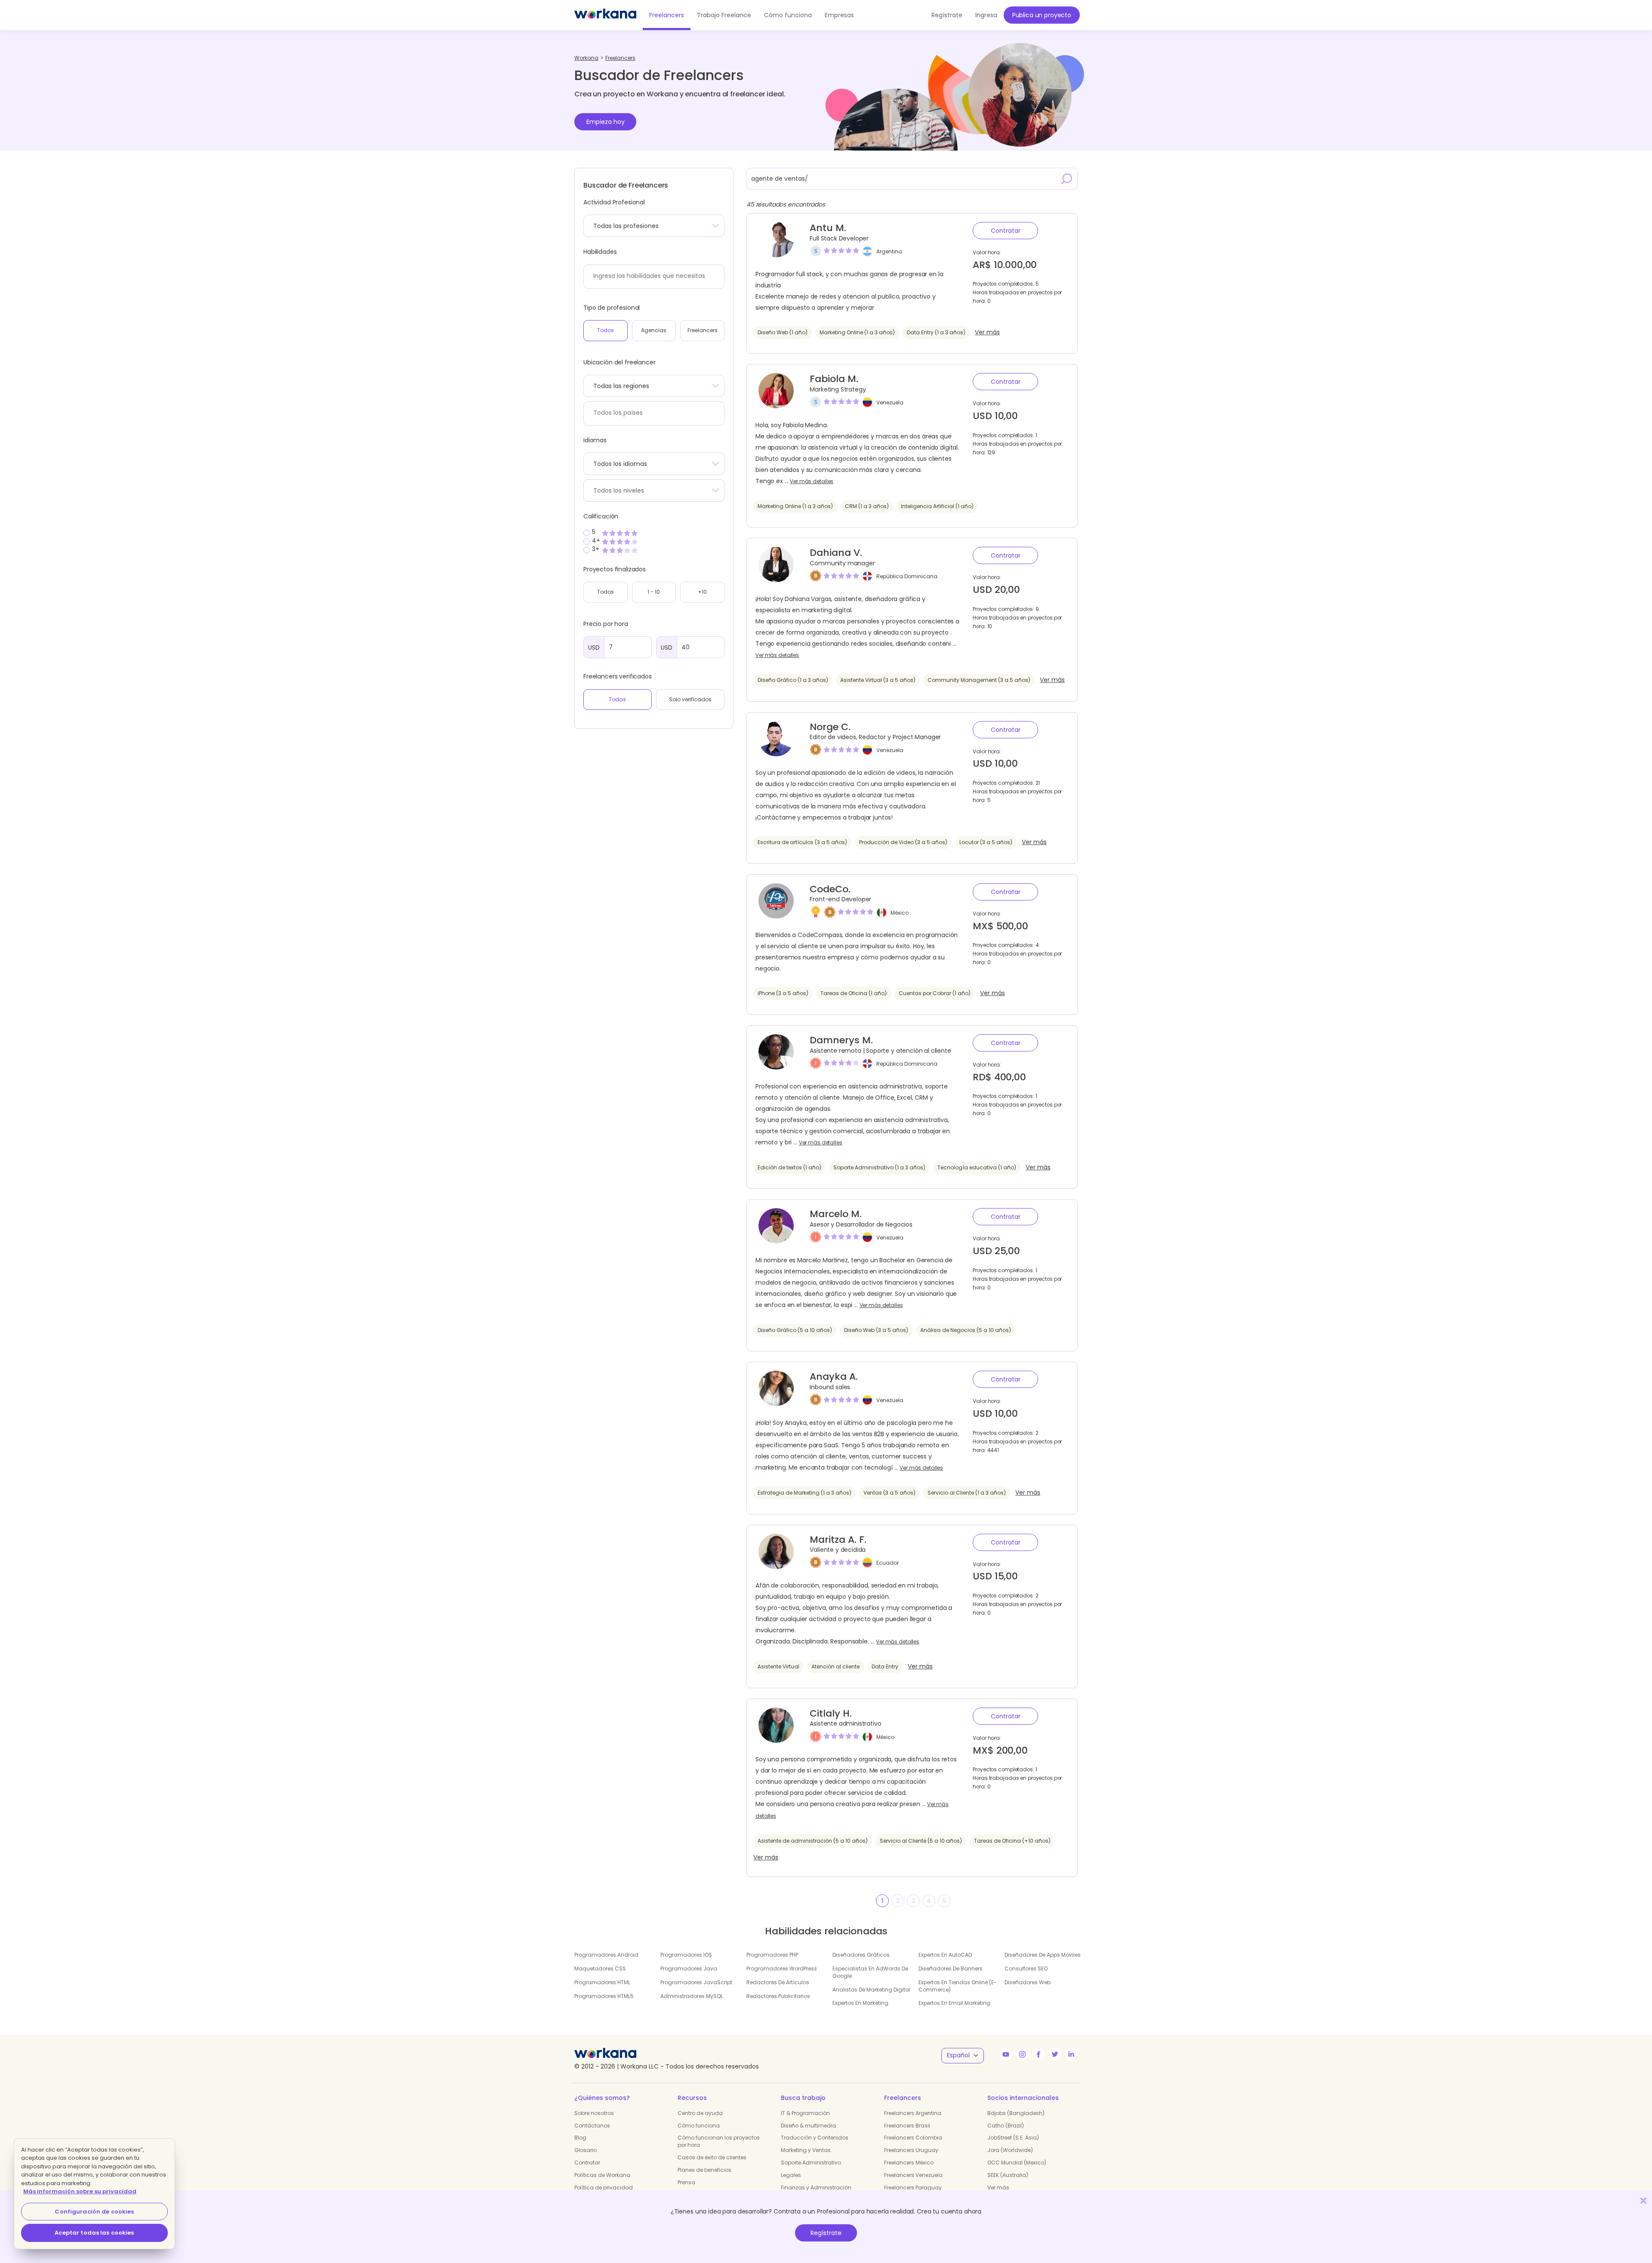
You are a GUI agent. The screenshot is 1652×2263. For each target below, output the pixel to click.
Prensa (686, 2182)
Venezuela (890, 402)
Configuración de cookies (94, 2212)
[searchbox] (652, 276)
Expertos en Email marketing (954, 2003)
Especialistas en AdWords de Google (870, 1972)
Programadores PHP (772, 1955)
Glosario (586, 2150)
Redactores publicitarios (778, 1996)
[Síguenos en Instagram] (1022, 2054)
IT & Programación (805, 2113)
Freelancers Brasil (907, 2126)
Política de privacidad (604, 2187)
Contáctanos (592, 2126)
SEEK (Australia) (1008, 2175)
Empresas (839, 15)
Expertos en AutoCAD (945, 1955)
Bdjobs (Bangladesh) (1016, 2113)
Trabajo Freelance (724, 15)
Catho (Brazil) (1006, 2126)
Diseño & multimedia (808, 2126)
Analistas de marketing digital (871, 1990)
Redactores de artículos (778, 1982)
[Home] (605, 15)
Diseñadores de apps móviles (1043, 1955)
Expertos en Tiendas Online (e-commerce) (958, 1986)
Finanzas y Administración (816, 2187)
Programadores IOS (686, 1955)
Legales (791, 2175)
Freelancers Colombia (913, 2138)
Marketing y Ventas (806, 2150)
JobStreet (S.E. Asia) (1013, 2138)
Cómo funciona (788, 15)
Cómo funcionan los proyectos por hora (719, 2141)
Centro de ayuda (700, 2113)
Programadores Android (606, 1955)
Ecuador (888, 1563)
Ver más (987, 332)
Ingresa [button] (986, 15)
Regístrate (826, 2233)
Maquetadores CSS (600, 1969)
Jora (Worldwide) (1010, 2150)
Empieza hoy (606, 122)
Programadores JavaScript (696, 1982)
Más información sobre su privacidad (80, 2191)
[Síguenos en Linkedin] (1071, 2054)
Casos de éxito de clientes (712, 2157)
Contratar (1006, 231)
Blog (580, 2138)
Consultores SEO (1026, 1969)
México (900, 912)
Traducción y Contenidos (815, 2138)
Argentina (889, 251)
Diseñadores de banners (951, 1969)
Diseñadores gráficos (861, 1955)
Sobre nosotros (594, 2113)
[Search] (1067, 179)
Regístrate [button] (947, 15)
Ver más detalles (812, 481)
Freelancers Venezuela (913, 2175)
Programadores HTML (602, 1982)
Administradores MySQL (692, 1996)
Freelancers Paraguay (913, 2187)
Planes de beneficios (704, 2170)
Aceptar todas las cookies (94, 2233)
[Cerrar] (1643, 2200)
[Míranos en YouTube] (1006, 2054)
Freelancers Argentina (913, 2113)
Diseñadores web (1028, 1982)
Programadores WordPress (782, 1969)
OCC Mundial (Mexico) (1017, 2163)
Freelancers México (909, 2163)
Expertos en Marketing (860, 2003)
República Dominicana (907, 576)
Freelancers (667, 15)
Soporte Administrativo (811, 2163)
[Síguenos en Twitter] (1055, 2054)
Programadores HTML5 (604, 1996)
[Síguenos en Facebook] (1039, 2054)
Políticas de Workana (602, 2175)
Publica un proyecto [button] (1042, 15)
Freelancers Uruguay (911, 2150)
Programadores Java (689, 1969)
